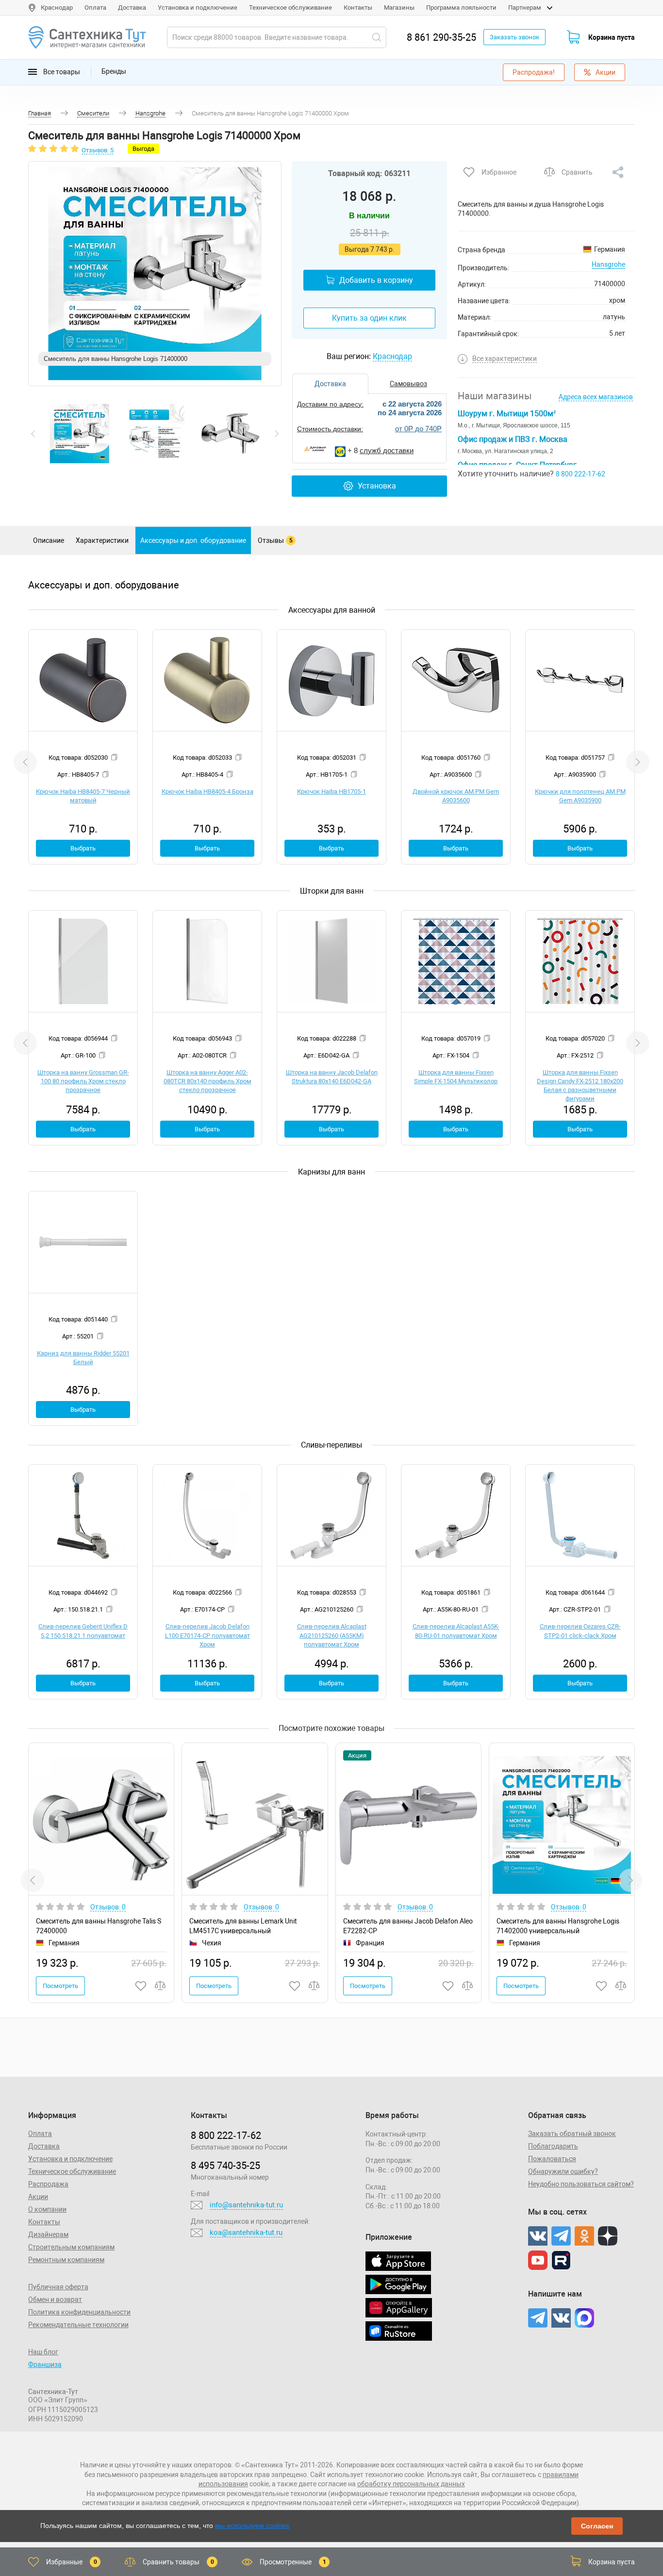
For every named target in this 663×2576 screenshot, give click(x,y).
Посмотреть (60, 1986)
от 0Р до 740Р (418, 429)
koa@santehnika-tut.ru (246, 2233)
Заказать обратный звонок (572, 2134)
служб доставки (387, 450)
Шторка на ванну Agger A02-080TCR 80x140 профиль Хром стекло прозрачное (207, 1081)
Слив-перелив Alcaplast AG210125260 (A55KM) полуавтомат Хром (332, 1635)
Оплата (95, 8)
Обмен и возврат (55, 2299)
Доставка (132, 8)
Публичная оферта (58, 2287)
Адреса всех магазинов (596, 397)
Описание (49, 540)
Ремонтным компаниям (66, 2260)
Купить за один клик (369, 318)
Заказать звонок (514, 37)
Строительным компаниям (71, 2247)
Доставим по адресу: (330, 404)
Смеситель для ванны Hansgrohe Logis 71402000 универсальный (558, 1926)
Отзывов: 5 (98, 150)
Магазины (399, 8)
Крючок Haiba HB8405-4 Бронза (207, 791)
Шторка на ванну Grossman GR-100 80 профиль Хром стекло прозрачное (83, 1081)
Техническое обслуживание (290, 8)
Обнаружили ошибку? (563, 2171)
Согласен (597, 2526)
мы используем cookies (252, 2526)
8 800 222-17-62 (580, 474)
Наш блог (43, 2352)
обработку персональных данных (411, 2484)
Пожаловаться (552, 2159)
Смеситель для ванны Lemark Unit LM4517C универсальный (243, 1926)
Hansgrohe (608, 264)
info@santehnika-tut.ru (246, 2205)
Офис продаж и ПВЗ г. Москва (513, 439)
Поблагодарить (553, 2146)
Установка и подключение (198, 8)
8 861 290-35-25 (441, 37)
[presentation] (33, 434)
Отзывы (275, 540)
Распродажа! (534, 72)
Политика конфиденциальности (79, 2312)
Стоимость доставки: (330, 429)
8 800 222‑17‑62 (226, 2136)
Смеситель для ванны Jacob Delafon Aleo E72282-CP (408, 1926)
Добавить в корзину (376, 280)
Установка (377, 486)
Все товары (61, 71)
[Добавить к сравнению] (161, 1986)
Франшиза (45, 2364)
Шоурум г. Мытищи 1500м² (507, 414)
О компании (47, 2209)
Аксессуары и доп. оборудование (193, 540)
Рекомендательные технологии (78, 2325)
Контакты (358, 8)
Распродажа (48, 2184)
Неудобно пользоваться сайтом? (581, 2184)
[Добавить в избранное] (141, 1986)
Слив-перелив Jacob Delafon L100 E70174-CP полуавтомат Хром (207, 1635)
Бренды (114, 71)
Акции (605, 72)
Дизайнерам (48, 2234)
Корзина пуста (612, 37)
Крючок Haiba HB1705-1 (331, 791)
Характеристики (102, 540)
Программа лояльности (461, 8)
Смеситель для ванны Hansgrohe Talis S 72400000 (99, 1926)
